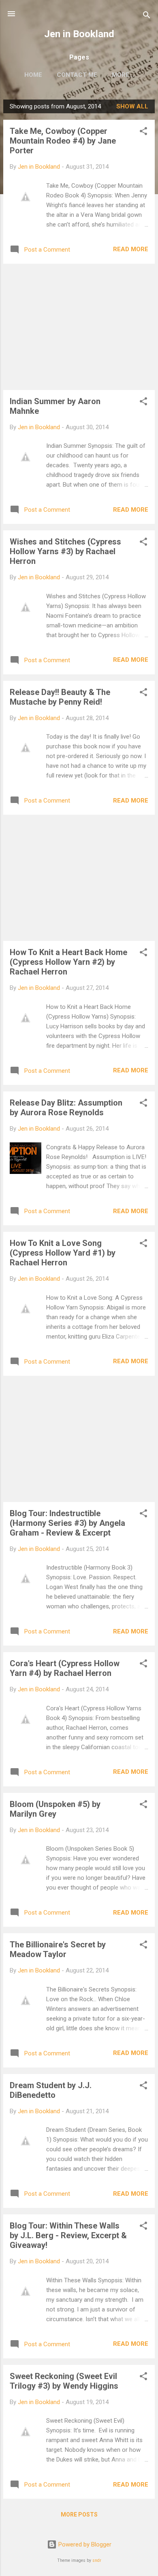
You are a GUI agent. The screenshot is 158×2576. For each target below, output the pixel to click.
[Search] (147, 16)
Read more (131, 249)
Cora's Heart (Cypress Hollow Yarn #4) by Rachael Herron (65, 1668)
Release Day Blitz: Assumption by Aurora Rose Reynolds (66, 1108)
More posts (79, 2515)
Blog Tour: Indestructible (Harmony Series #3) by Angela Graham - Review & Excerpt (67, 1523)
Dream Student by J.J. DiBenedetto (51, 2090)
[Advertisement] (79, 327)
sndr (97, 2560)
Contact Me (77, 75)
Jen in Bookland (79, 34)
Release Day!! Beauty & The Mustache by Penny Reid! (60, 697)
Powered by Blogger (84, 2544)
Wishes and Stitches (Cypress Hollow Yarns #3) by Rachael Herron (65, 551)
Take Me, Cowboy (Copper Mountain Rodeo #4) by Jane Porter (63, 141)
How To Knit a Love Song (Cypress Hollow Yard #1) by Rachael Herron (63, 1253)
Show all (132, 106)
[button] (143, 132)
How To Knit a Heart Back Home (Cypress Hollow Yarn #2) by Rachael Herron (68, 962)
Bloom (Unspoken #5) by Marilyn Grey (55, 1809)
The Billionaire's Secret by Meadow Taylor (58, 1949)
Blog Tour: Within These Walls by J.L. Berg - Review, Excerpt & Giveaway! (68, 2235)
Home (33, 75)
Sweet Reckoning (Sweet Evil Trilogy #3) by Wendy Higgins (64, 2381)
